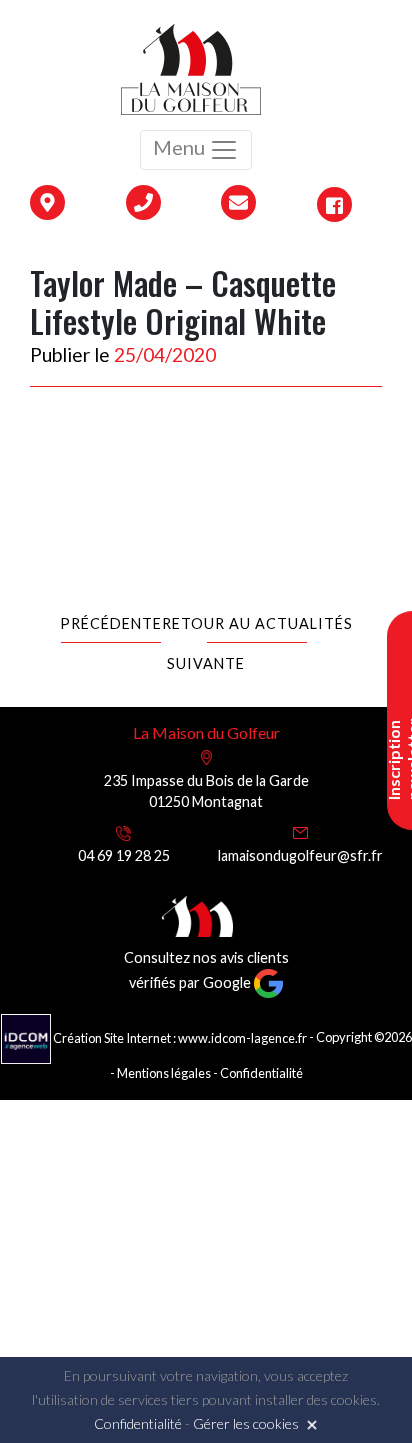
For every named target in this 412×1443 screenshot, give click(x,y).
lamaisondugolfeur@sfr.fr (300, 855)
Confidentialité (261, 1073)
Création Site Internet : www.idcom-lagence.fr (180, 1038)
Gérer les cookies (246, 1423)
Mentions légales (164, 1073)
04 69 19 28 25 (124, 855)
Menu (181, 147)
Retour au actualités (257, 623)
